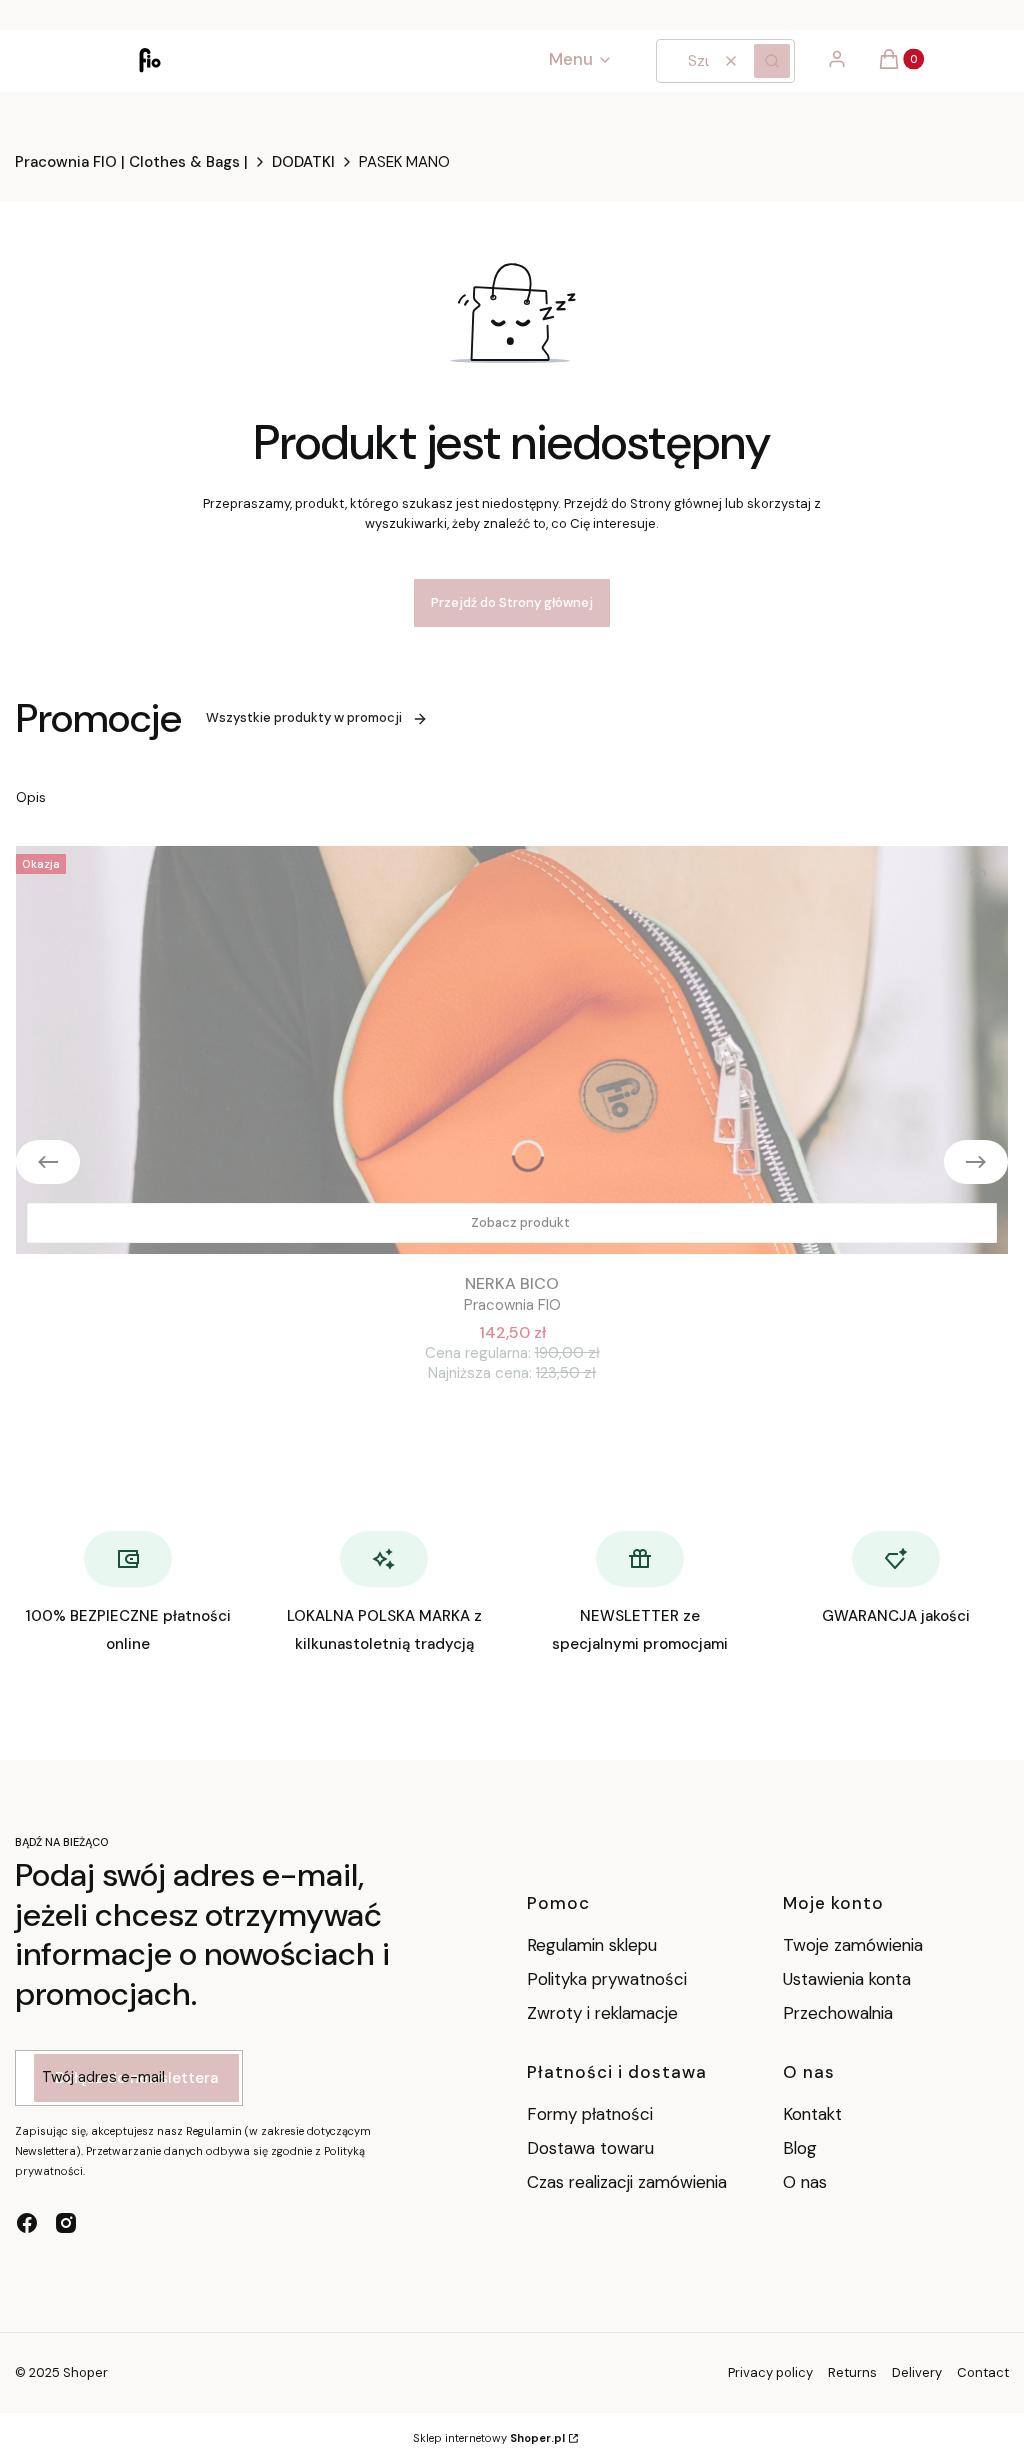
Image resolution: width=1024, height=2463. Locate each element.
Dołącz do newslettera (136, 2078)
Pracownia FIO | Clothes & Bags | (131, 162)
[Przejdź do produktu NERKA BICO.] (512, 1050)
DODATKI (303, 162)
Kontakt (812, 2114)
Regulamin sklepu (592, 1945)
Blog (800, 2148)
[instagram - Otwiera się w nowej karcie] (66, 2223)
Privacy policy (770, 2372)
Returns (852, 2372)
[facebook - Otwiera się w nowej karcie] (27, 2223)
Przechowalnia (838, 2013)
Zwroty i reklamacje (602, 2013)
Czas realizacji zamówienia (627, 2182)
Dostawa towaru (590, 2148)
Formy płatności (590, 2114)
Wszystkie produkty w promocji (304, 717)
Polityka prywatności (607, 1979)
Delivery (917, 2372)
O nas (805, 2182)
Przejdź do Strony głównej (512, 602)
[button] (772, 61)
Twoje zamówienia (853, 1945)
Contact (983, 2372)
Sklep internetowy (489, 2438)
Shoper (85, 2372)
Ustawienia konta (847, 1979)
